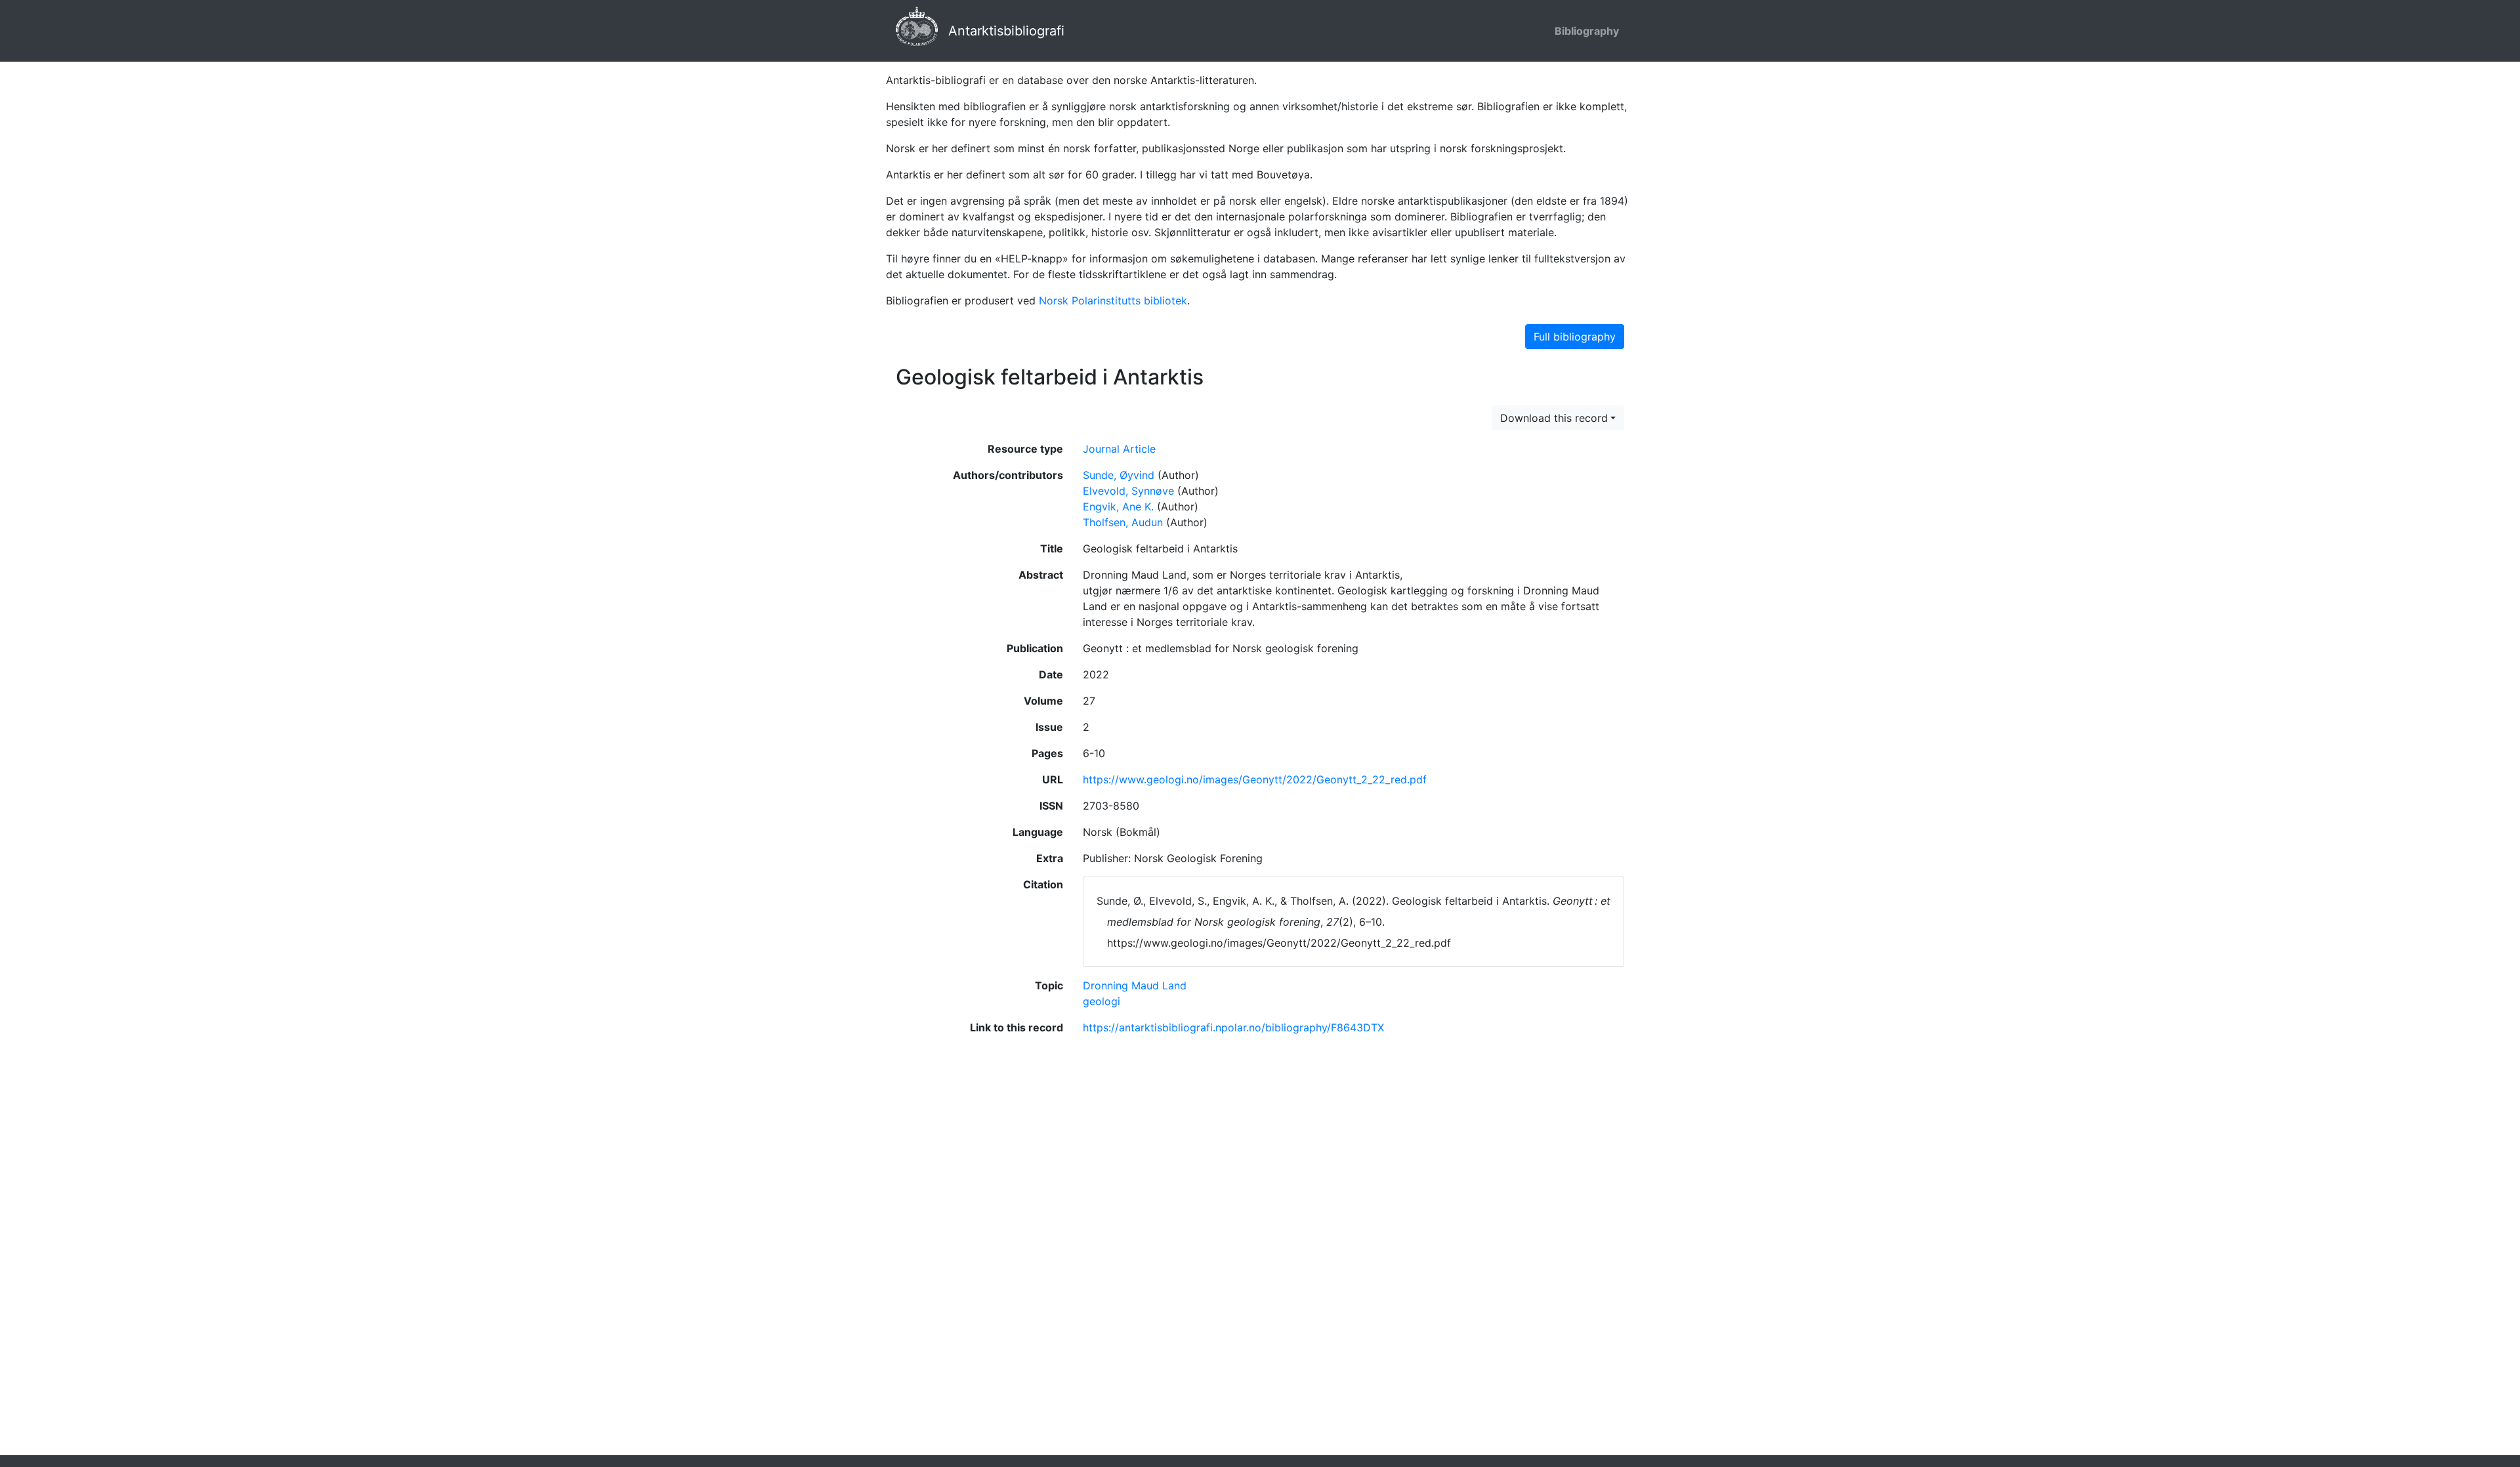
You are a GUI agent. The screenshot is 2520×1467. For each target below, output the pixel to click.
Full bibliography (1575, 337)
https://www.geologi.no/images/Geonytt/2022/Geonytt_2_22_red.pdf (1255, 779)
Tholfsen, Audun (1123, 522)
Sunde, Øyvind (1119, 475)
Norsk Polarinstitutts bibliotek (1113, 300)
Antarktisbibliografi (1006, 31)
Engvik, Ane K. (1118, 506)
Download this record (1554, 418)
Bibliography (1587, 31)
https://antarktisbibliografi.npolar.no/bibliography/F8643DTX (1233, 1027)
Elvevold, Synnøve (1128, 491)
